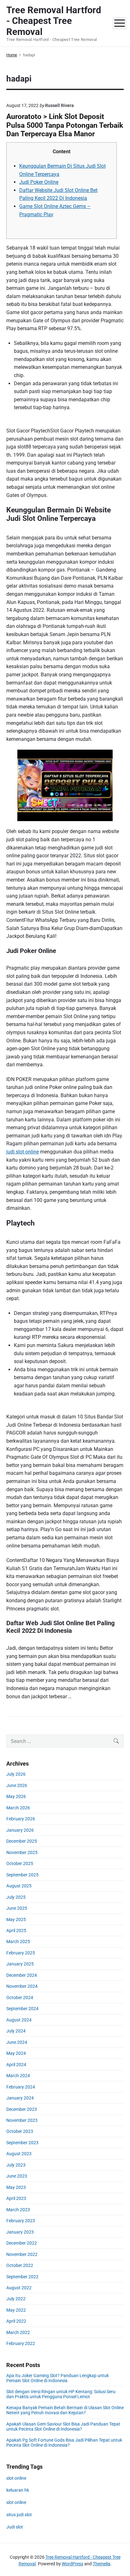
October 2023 (20, 2131)
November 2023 (22, 2120)
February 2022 (21, 2343)
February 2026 (21, 1819)
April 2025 (16, 1931)
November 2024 (22, 1986)
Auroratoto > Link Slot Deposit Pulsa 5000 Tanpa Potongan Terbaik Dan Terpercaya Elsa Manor (65, 125)
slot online (16, 2478)
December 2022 (22, 2243)
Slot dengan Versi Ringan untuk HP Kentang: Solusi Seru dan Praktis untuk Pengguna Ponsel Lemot (61, 2394)
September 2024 (22, 2009)
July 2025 (16, 1897)
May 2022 (16, 2310)
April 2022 (16, 2321)
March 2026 (18, 1808)
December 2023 (22, 2109)
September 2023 (22, 2143)
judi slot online (23, 1152)
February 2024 (21, 2087)
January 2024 (20, 2098)
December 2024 (22, 1975)
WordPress (73, 2564)
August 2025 (19, 1886)
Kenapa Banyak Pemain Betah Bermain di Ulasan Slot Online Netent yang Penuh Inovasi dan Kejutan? (65, 2410)
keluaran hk (18, 2490)
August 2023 (19, 2154)
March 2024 (18, 2076)
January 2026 (20, 1830)
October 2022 (20, 2265)
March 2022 (18, 2332)
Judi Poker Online (39, 182)
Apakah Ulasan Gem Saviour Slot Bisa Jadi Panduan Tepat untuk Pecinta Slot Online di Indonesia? (63, 2427)
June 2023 (17, 2176)
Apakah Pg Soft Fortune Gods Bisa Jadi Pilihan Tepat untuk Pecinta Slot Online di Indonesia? (64, 2443)
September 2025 (22, 1875)
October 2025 (20, 1863)
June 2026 (17, 1785)
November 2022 (22, 2254)
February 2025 (21, 1953)
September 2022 (22, 2277)
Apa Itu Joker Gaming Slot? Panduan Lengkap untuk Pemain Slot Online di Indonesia (58, 2378)
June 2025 (17, 1908)
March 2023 (18, 2210)
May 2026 (16, 1796)
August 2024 (19, 2020)
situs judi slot (19, 2515)
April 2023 (16, 2198)
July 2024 (16, 2031)
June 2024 (17, 2042)
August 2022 (19, 2288)
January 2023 (20, 2232)
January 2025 (20, 1964)
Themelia (102, 2564)
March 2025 (18, 1942)
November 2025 (22, 1852)
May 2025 (16, 1919)
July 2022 (16, 2299)
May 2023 (16, 2187)
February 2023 (21, 2221)
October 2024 (20, 1998)
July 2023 (16, 2165)
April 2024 (16, 2065)
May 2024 (16, 2053)
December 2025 (22, 1841)
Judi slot (15, 2527)
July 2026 (16, 1774)
